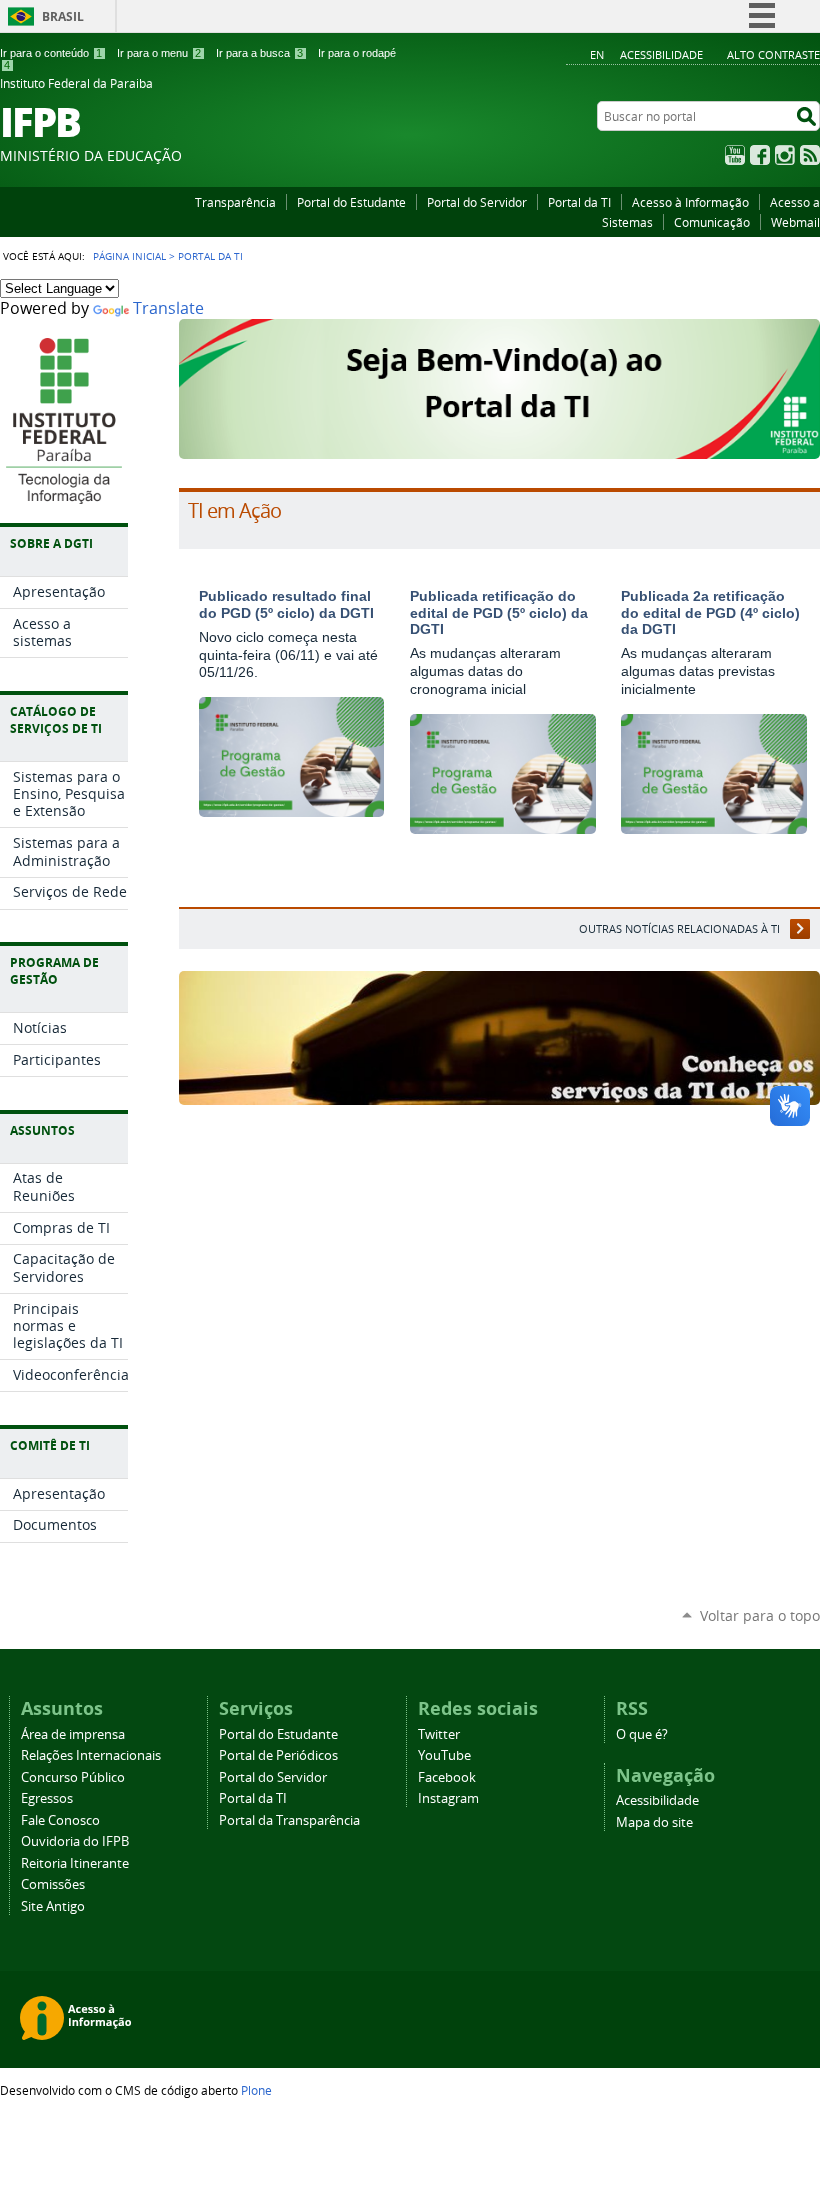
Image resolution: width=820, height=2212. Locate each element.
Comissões (53, 1884)
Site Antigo (53, 1906)
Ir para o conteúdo (51, 53)
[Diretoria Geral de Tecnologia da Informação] (63, 493)
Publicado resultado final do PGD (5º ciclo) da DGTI (286, 604)
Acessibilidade (661, 54)
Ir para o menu (159, 53)
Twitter (439, 1734)
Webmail (795, 222)
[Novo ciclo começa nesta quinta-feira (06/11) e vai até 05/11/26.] (292, 808)
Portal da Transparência (289, 1820)
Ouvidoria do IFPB (75, 1841)
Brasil (63, 16)
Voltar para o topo (760, 1615)
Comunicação (712, 222)
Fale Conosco (60, 1820)
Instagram (785, 155)
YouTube (735, 155)
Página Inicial (129, 256)
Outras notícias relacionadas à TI (679, 928)
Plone (256, 2090)
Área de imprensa (73, 1734)
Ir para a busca (259, 53)
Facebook (760, 155)
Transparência (235, 202)
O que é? (642, 1734)
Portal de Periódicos (278, 1755)
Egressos (47, 1798)
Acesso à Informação (690, 202)
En (597, 54)
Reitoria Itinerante (75, 1863)
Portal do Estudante (351, 202)
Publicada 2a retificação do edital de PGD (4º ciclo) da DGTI (710, 613)
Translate (168, 308)
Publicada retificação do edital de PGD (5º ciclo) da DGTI (499, 613)
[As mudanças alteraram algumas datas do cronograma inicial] (503, 825)
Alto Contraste (773, 54)
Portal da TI (579, 202)
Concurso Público (73, 1777)
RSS (810, 155)
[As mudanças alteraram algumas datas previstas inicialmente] (714, 825)
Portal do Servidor (477, 202)
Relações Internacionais (91, 1755)
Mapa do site (654, 1822)
